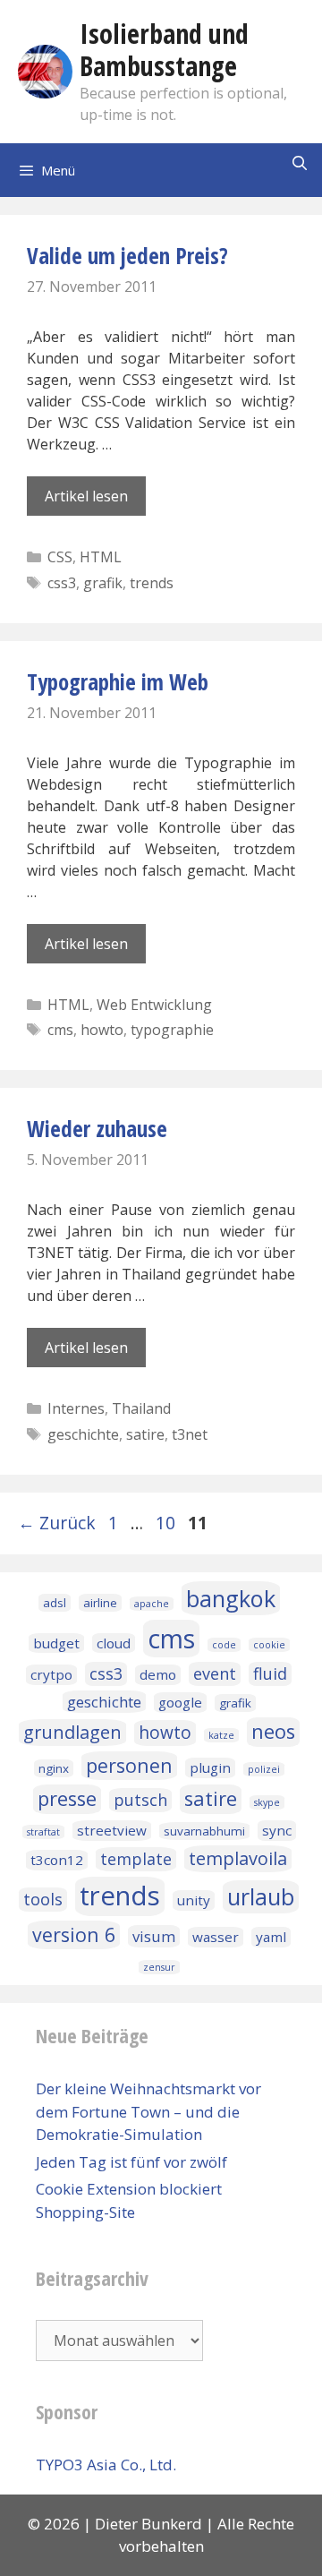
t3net (190, 1434)
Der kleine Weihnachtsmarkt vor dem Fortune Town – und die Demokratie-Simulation (148, 2111)
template (136, 1859)
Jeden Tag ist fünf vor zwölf (131, 2162)
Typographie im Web (118, 681)
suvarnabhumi (204, 1831)
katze (221, 1735)
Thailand (141, 1408)
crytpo (51, 1674)
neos (273, 1731)
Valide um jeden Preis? (127, 255)
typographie (172, 1030)
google (180, 1702)
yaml (271, 1937)
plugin (210, 1767)
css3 (62, 583)
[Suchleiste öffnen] (299, 163)
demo (158, 1674)
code (224, 1645)
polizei (264, 1769)
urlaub (261, 1896)
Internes (76, 1408)
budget (56, 1643)
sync (277, 1830)
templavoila (238, 1858)
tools (43, 1899)
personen (129, 1765)
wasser (216, 1937)
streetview (112, 1830)
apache (152, 1604)
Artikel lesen (86, 496)
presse (67, 1798)
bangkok (231, 1598)
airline (100, 1603)
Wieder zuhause (97, 1128)
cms (60, 1030)
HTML (101, 557)
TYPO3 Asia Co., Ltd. (106, 2465)
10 (167, 1523)
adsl (55, 1603)
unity (194, 1900)
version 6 (74, 1934)
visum (154, 1936)
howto (102, 1030)
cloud (114, 1643)
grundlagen (72, 1732)
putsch (140, 1800)
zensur (159, 1967)
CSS (60, 557)
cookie (269, 1645)
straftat (43, 1832)
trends (152, 583)
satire (145, 1434)
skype (267, 1802)
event (215, 1673)
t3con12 (57, 1860)
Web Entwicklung (154, 1005)
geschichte (83, 1434)
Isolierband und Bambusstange (164, 50)
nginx (54, 1768)
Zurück (57, 1523)
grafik (103, 583)
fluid (270, 1673)
